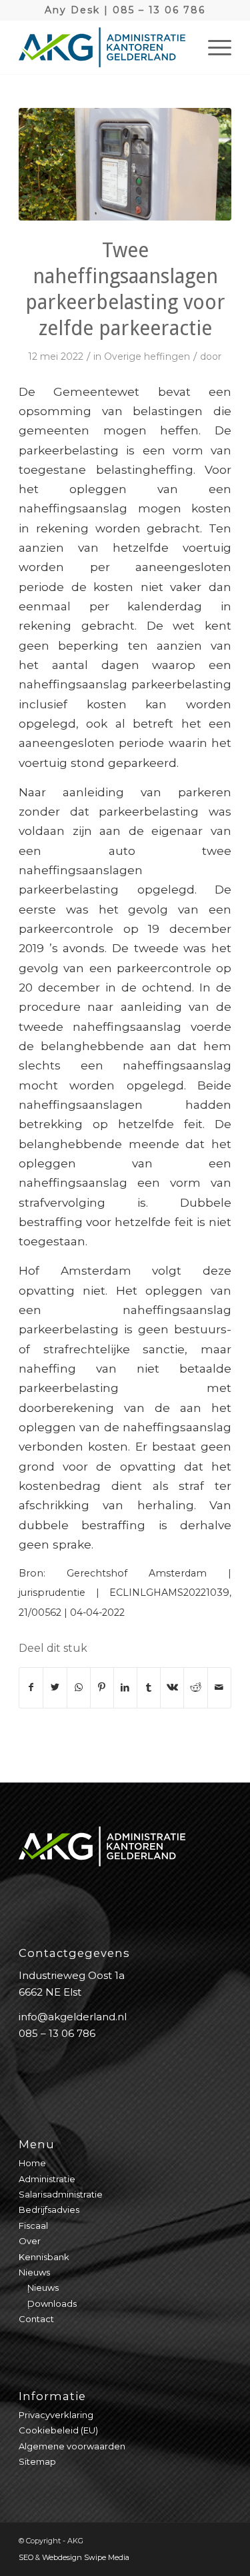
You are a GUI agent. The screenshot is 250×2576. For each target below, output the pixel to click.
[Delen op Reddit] (195, 1687)
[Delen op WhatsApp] (79, 1687)
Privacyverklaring (56, 2415)
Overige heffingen (147, 356)
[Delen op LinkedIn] (125, 1687)
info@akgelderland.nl (73, 2017)
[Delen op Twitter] (55, 1687)
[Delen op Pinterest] (102, 1687)
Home (32, 2163)
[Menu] (213, 47)
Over (30, 2241)
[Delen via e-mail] (219, 1687)
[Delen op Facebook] (31, 1687)
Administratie (47, 2179)
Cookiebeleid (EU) (58, 2430)
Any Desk (72, 10)
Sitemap (37, 2461)
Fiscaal (33, 2226)
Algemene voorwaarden (72, 2446)
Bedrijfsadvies (49, 2210)
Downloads (52, 2303)
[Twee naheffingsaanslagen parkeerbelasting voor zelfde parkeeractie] (125, 164)
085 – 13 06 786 (159, 10)
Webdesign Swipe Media (86, 2557)
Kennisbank (44, 2257)
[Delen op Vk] (172, 1687)
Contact (36, 2319)
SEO (26, 2557)
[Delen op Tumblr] (149, 1687)
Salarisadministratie (61, 2194)
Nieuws (34, 2272)
